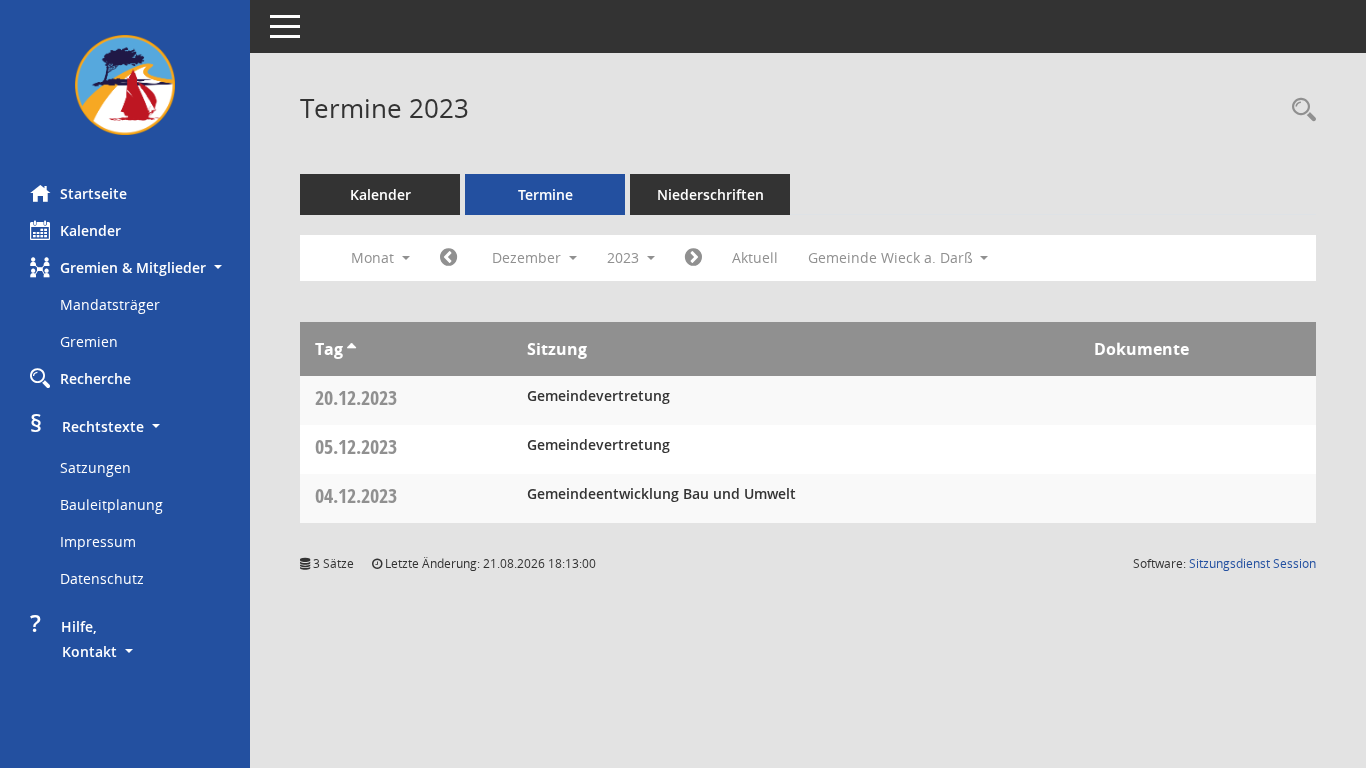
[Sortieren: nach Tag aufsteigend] (351, 349)
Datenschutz (102, 578)
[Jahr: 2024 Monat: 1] (693, 258)
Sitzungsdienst (1252, 563)
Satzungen (95, 467)
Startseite (93, 193)
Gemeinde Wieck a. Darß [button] (892, 257)
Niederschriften (710, 194)
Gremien (89, 341)
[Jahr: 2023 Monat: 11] (448, 258)
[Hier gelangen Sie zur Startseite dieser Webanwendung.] (125, 85)
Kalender (90, 230)
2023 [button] (625, 257)
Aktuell (755, 257)
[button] (125, 267)
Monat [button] (374, 257)
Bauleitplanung (111, 504)
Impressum (98, 541)
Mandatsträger (110, 304)
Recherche (95, 378)
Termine (545, 194)
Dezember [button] (528, 257)
